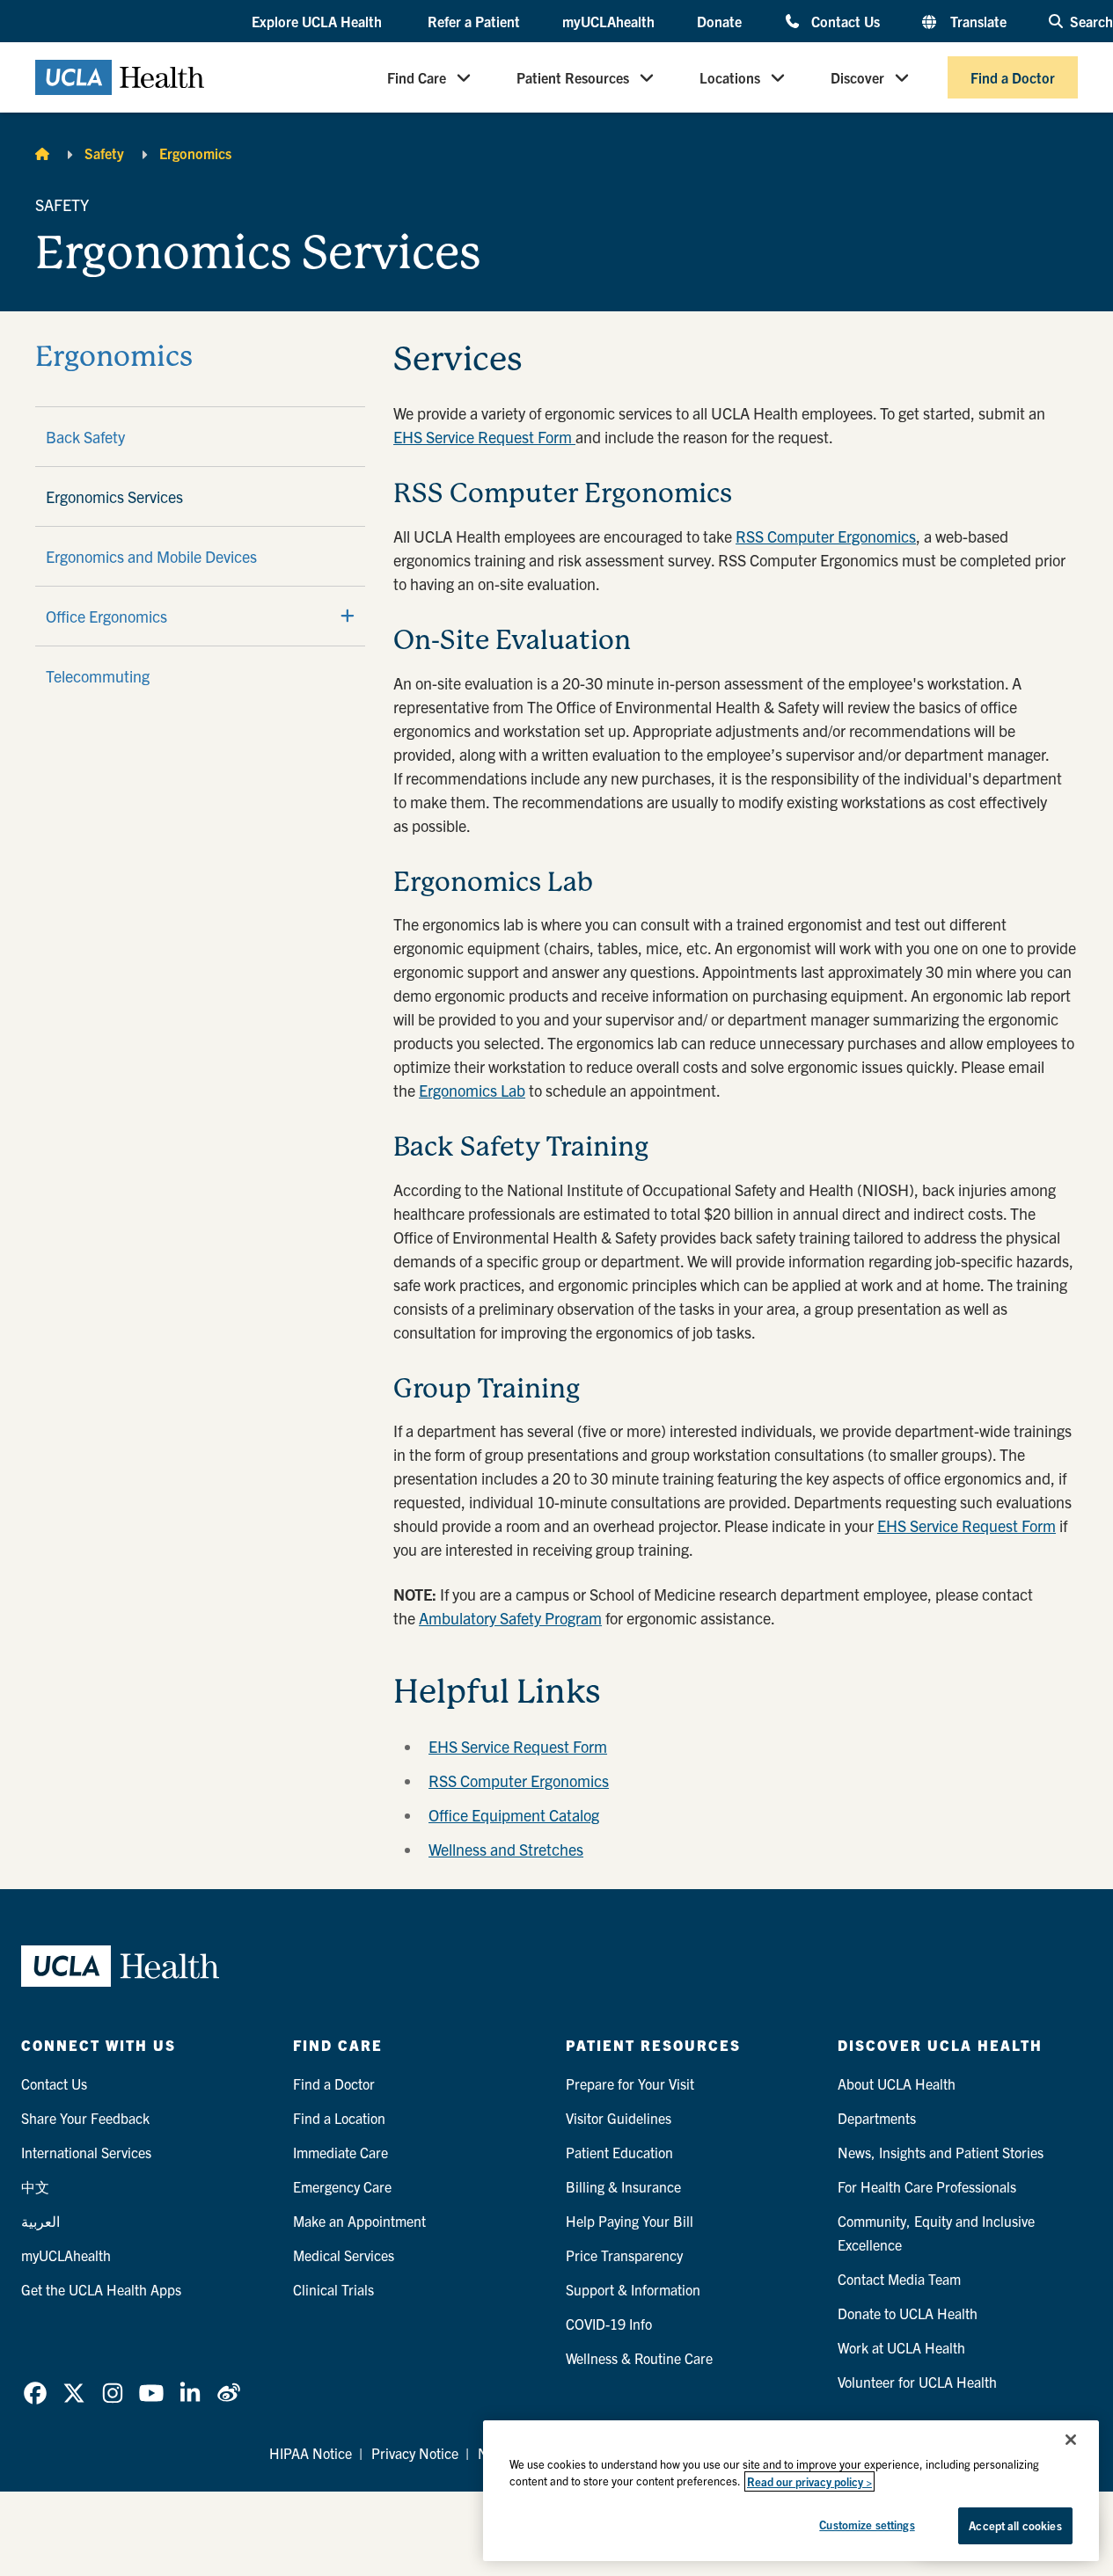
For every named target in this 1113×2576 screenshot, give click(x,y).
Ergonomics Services (114, 496)
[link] (35, 2393)
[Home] (42, 153)
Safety (104, 153)
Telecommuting (98, 676)
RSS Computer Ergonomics (826, 536)
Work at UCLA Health (901, 2347)
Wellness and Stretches (506, 1849)
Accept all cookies (1015, 2525)
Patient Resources (573, 77)
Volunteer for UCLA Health (917, 2382)
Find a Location (339, 2118)
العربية (40, 2221)
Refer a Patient (474, 21)
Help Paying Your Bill (630, 2221)
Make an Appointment (359, 2221)
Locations (730, 77)
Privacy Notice (415, 2453)
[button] (319, 22)
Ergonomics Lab (472, 1090)
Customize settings (867, 2525)
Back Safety (85, 437)
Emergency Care (342, 2186)
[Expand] (348, 616)
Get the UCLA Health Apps (101, 2289)
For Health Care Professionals (927, 2186)
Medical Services (344, 2255)
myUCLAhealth (608, 21)
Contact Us (846, 21)
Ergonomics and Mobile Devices (151, 556)
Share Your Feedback (85, 2118)
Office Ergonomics (106, 616)
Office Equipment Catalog (514, 1815)
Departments (877, 2118)
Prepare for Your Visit (630, 2083)
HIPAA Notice (311, 2453)
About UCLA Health (897, 2083)
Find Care (417, 77)
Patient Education (619, 2152)
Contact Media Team (899, 2279)
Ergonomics (195, 153)
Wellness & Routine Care (639, 2358)
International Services (86, 2152)
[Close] (1071, 2440)
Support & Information (633, 2289)
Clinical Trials (333, 2289)
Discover (857, 77)
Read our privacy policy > (809, 2481)
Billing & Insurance (623, 2186)
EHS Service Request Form (484, 437)
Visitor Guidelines (619, 2118)
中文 (35, 2186)
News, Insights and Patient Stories (941, 2152)
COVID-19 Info (609, 2324)
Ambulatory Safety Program (510, 1618)
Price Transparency (624, 2255)
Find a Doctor (1013, 77)
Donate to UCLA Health (908, 2313)
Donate (719, 21)
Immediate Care (340, 2152)
